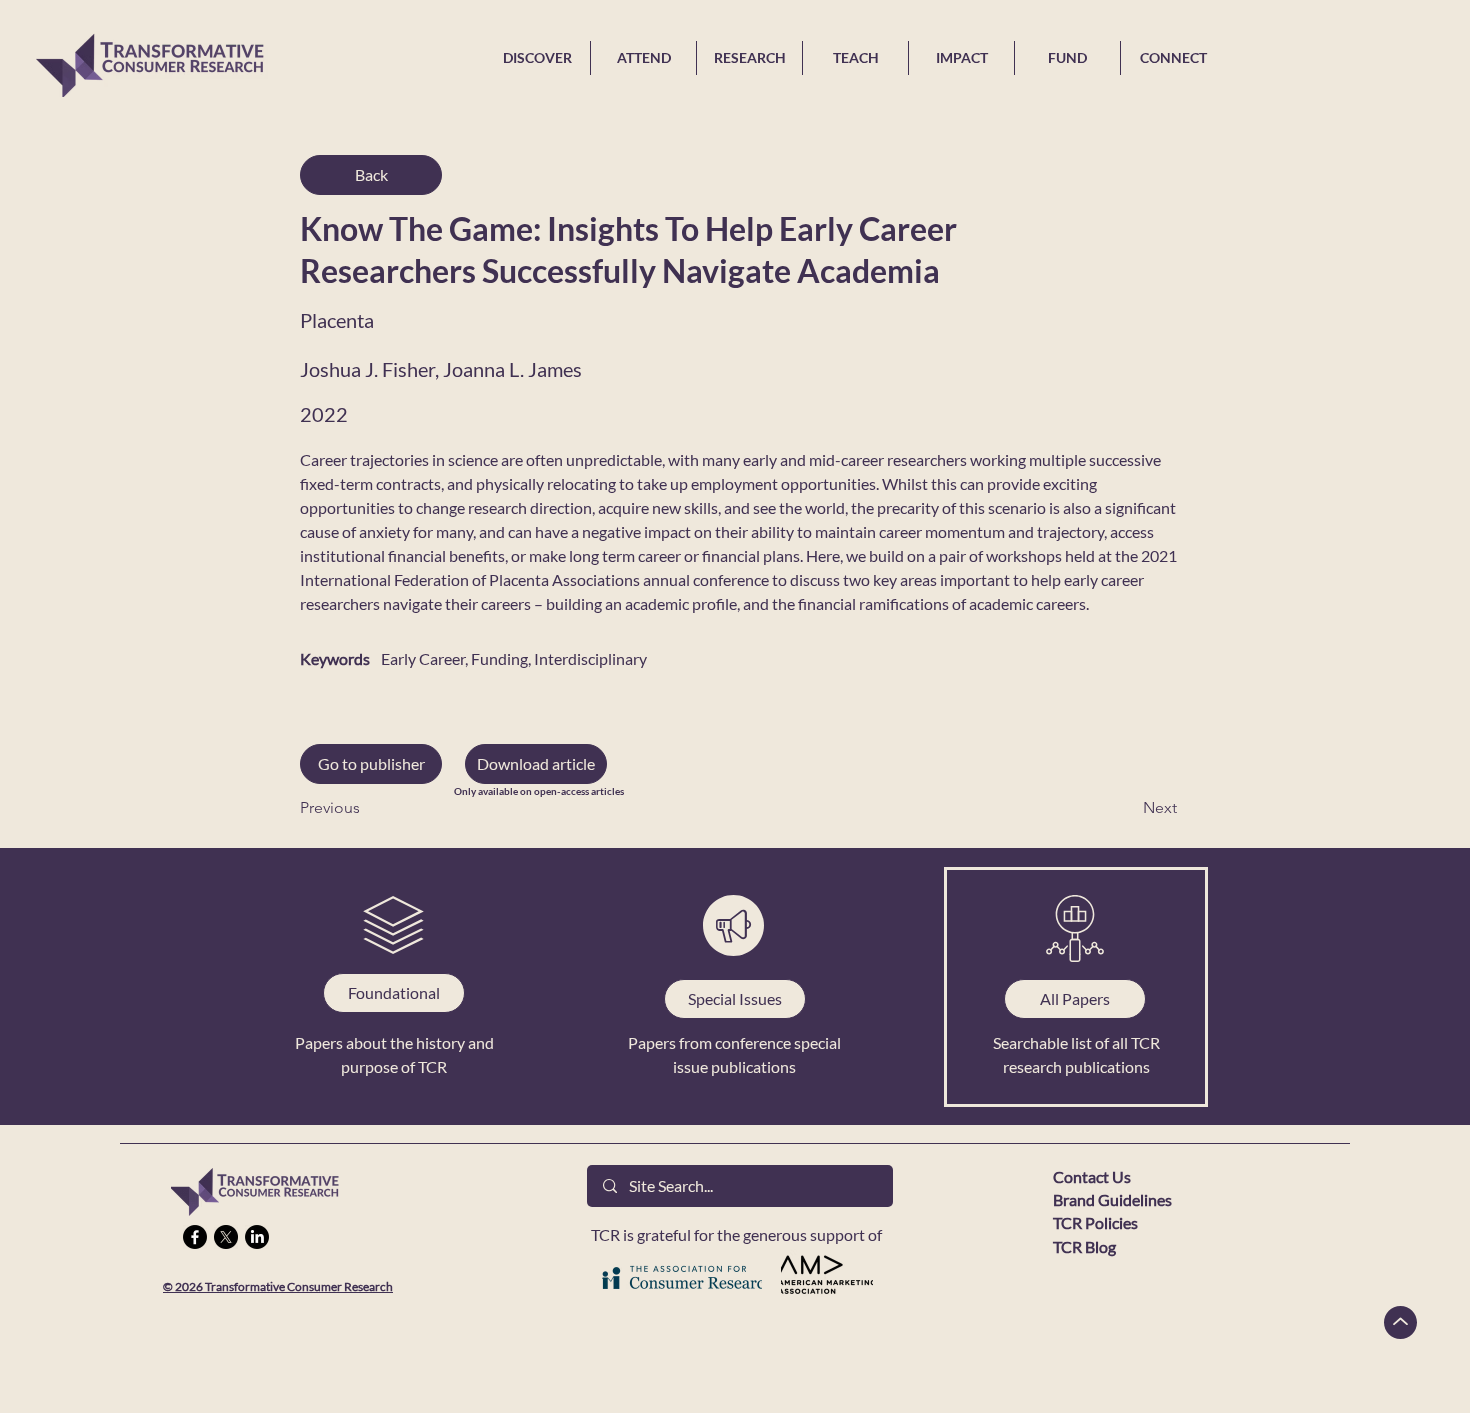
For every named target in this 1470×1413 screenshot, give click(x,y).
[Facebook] (195, 1237)
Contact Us (1092, 1176)
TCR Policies (1095, 1222)
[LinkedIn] (257, 1237)
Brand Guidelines (1112, 1199)
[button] (536, 764)
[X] (226, 1237)
